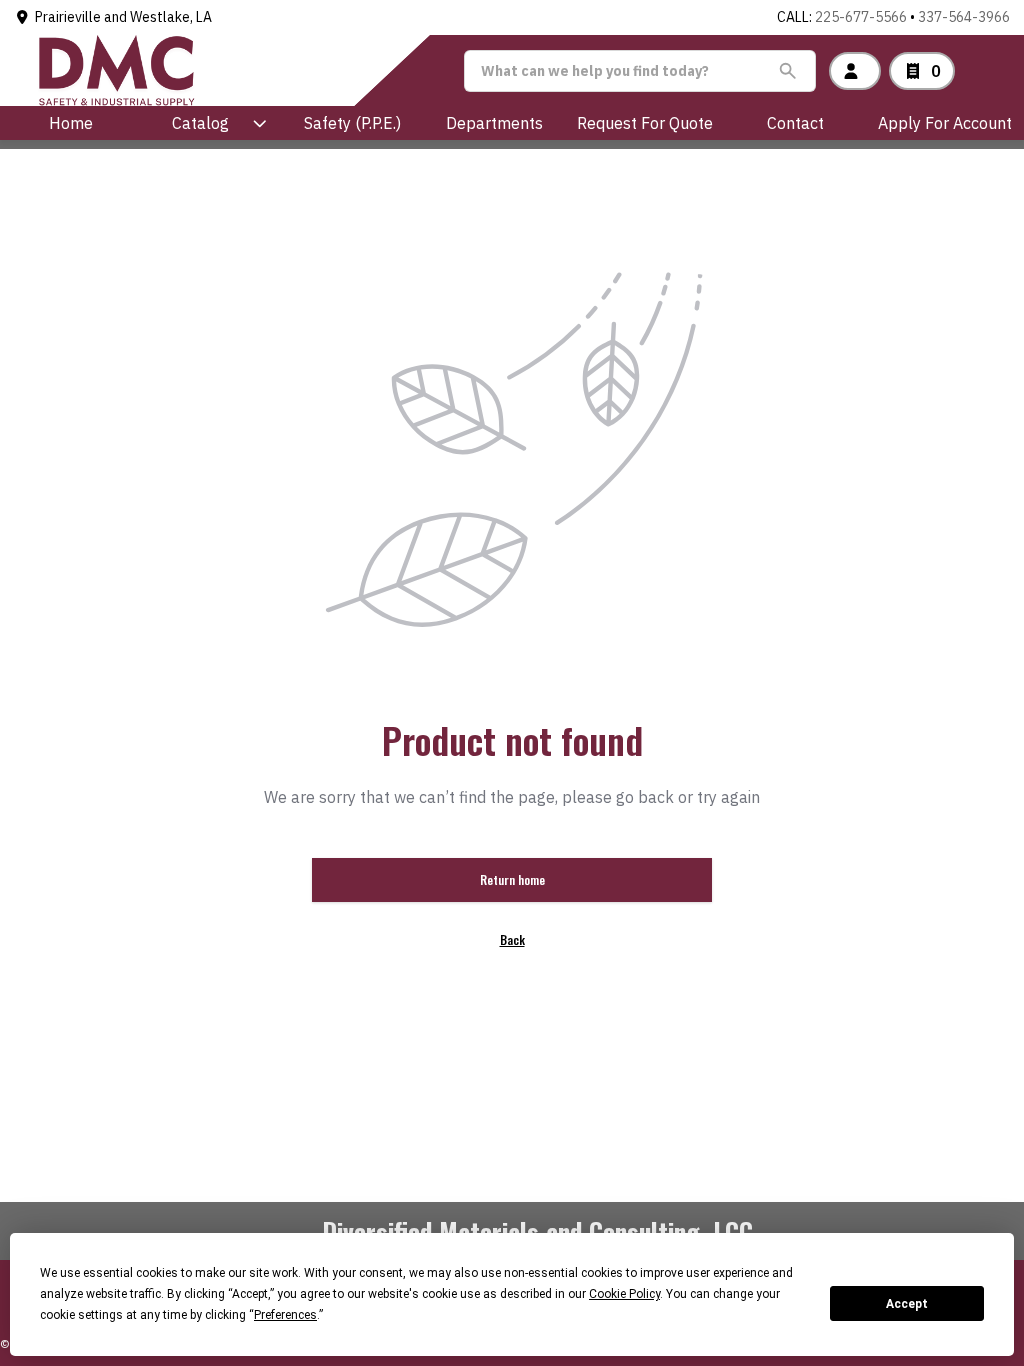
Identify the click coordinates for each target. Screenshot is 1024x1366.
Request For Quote (645, 123)
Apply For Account (945, 123)
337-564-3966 (964, 17)
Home (71, 123)
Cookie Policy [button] (624, 1294)
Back (512, 939)
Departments (494, 123)
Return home (512, 879)
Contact (795, 123)
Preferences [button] (285, 1315)
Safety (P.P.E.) (352, 123)
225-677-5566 (861, 17)
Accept (907, 1304)
